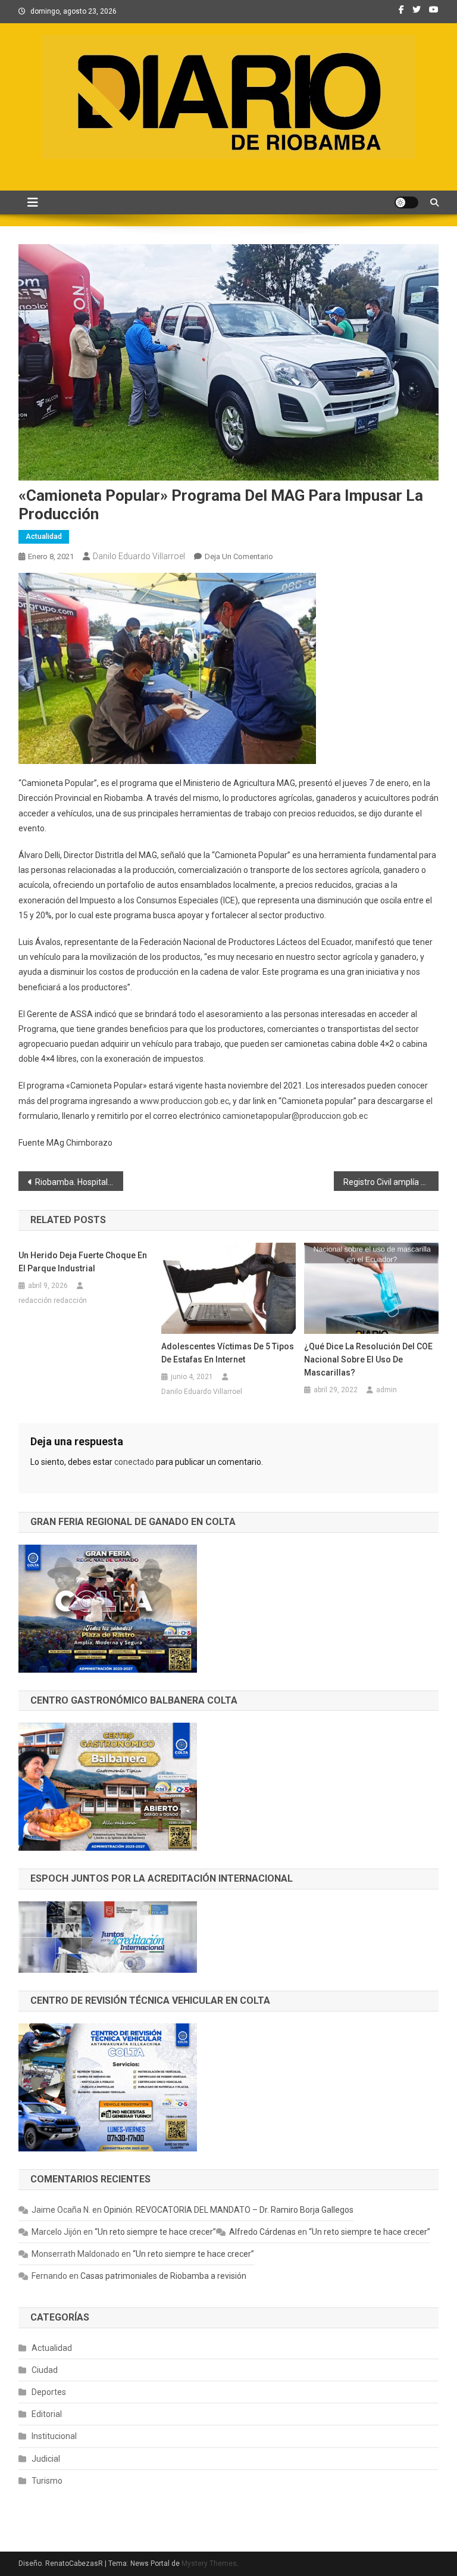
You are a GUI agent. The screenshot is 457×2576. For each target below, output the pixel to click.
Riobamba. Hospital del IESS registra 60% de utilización (79, 1182)
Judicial (46, 2459)
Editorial (47, 2414)
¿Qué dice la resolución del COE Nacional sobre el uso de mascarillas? (368, 1359)
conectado (134, 1462)
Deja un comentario (239, 556)
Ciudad (45, 2370)
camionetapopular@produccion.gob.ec (295, 1116)
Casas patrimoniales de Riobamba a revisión (163, 2276)
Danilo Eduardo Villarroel (139, 556)
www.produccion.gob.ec (184, 1101)
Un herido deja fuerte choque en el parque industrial (83, 1262)
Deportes (49, 2392)
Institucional (54, 2436)
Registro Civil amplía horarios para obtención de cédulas (391, 1182)
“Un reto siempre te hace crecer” (155, 2232)
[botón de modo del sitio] (406, 202)
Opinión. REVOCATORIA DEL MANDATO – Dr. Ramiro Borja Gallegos (228, 2210)
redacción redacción (53, 1301)
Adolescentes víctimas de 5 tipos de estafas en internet (228, 1353)
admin (386, 1390)
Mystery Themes (209, 2563)
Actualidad (44, 537)
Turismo (47, 2481)
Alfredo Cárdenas (262, 2232)
